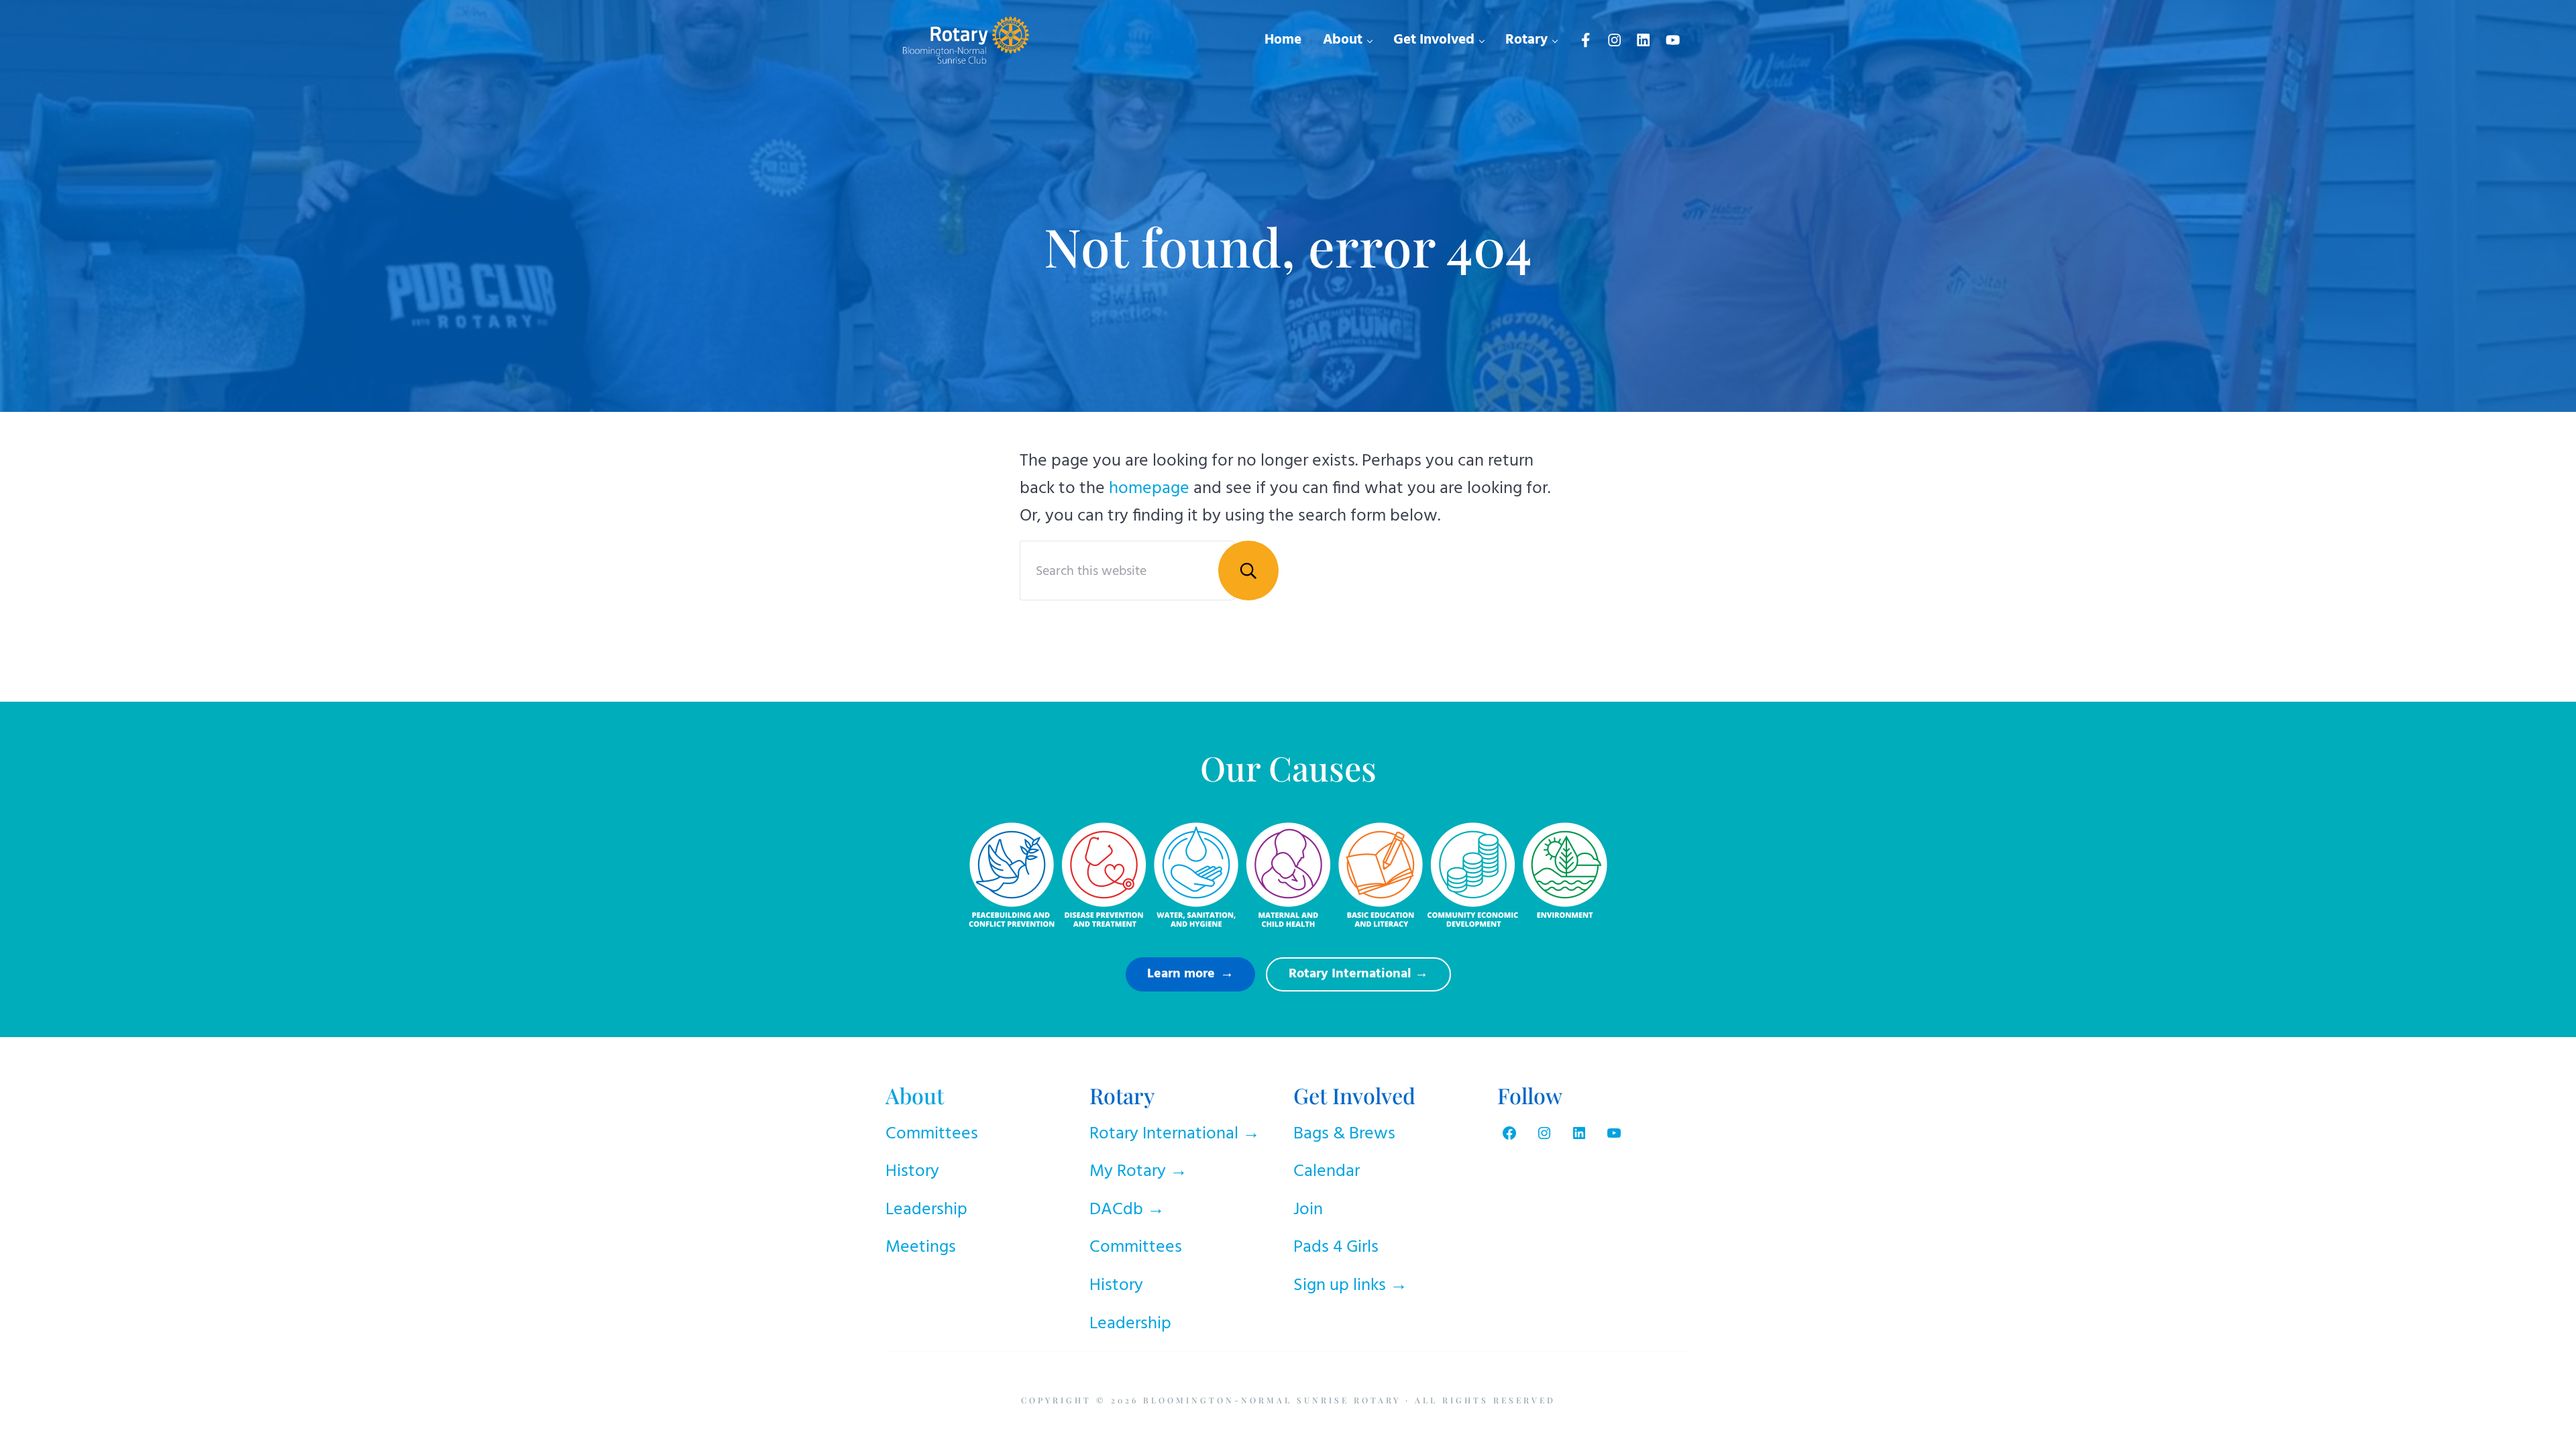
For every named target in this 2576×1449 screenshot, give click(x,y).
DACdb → (1127, 1210)
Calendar (1327, 1172)
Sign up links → (1350, 1286)
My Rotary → (1138, 1172)
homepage (1149, 489)
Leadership (926, 1210)
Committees (932, 1134)
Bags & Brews (1344, 1134)
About (915, 1095)
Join (1308, 1210)
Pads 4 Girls (1336, 1247)
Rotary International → (1175, 1134)
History (912, 1172)
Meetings (921, 1247)
